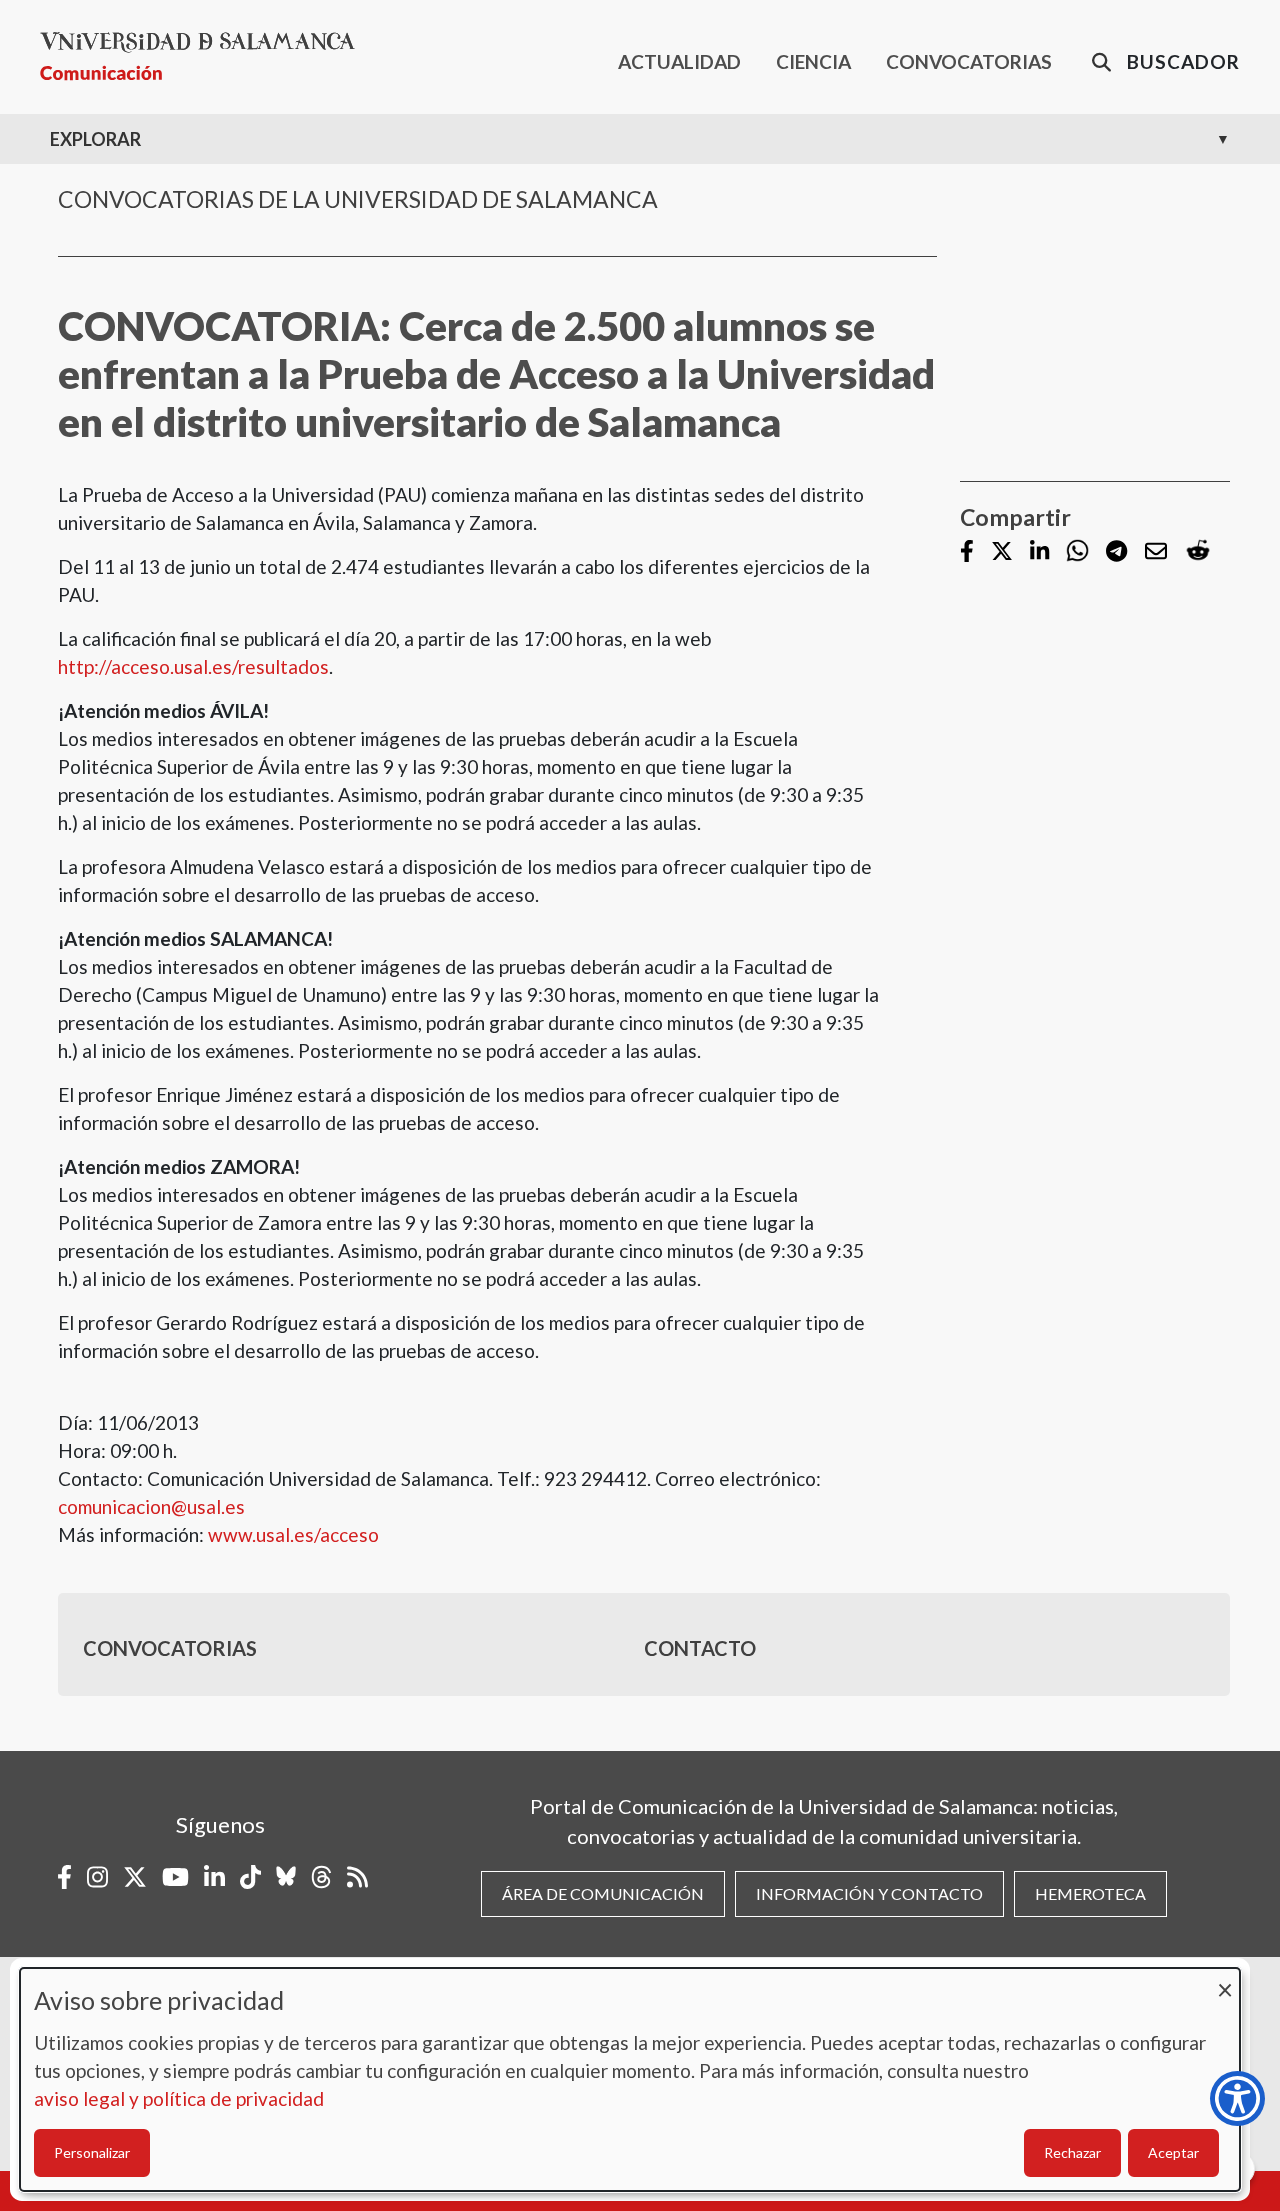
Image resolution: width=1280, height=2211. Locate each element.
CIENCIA (813, 61)
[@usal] (321, 1877)
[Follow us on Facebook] (967, 552)
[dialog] (630, 2079)
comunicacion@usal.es (151, 1506)
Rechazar (1072, 2152)
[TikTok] (250, 1877)
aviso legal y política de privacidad (179, 2098)
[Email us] (1156, 552)
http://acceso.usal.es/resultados (193, 666)
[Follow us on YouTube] (175, 1877)
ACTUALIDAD (679, 61)
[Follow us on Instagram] (97, 1877)
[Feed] (357, 1877)
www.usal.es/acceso (293, 1534)
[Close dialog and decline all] (1225, 1980)
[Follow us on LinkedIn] (1039, 552)
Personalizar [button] (92, 2152)
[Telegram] (1116, 552)
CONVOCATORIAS (969, 61)
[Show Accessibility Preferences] (1237, 2098)
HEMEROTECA (1090, 1893)
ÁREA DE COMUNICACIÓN (603, 1893)
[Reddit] (1198, 551)
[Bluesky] (286, 1877)
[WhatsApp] (1077, 551)
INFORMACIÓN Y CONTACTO (869, 1893)
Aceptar (1173, 2152)
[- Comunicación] (205, 56)
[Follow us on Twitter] (1002, 552)
